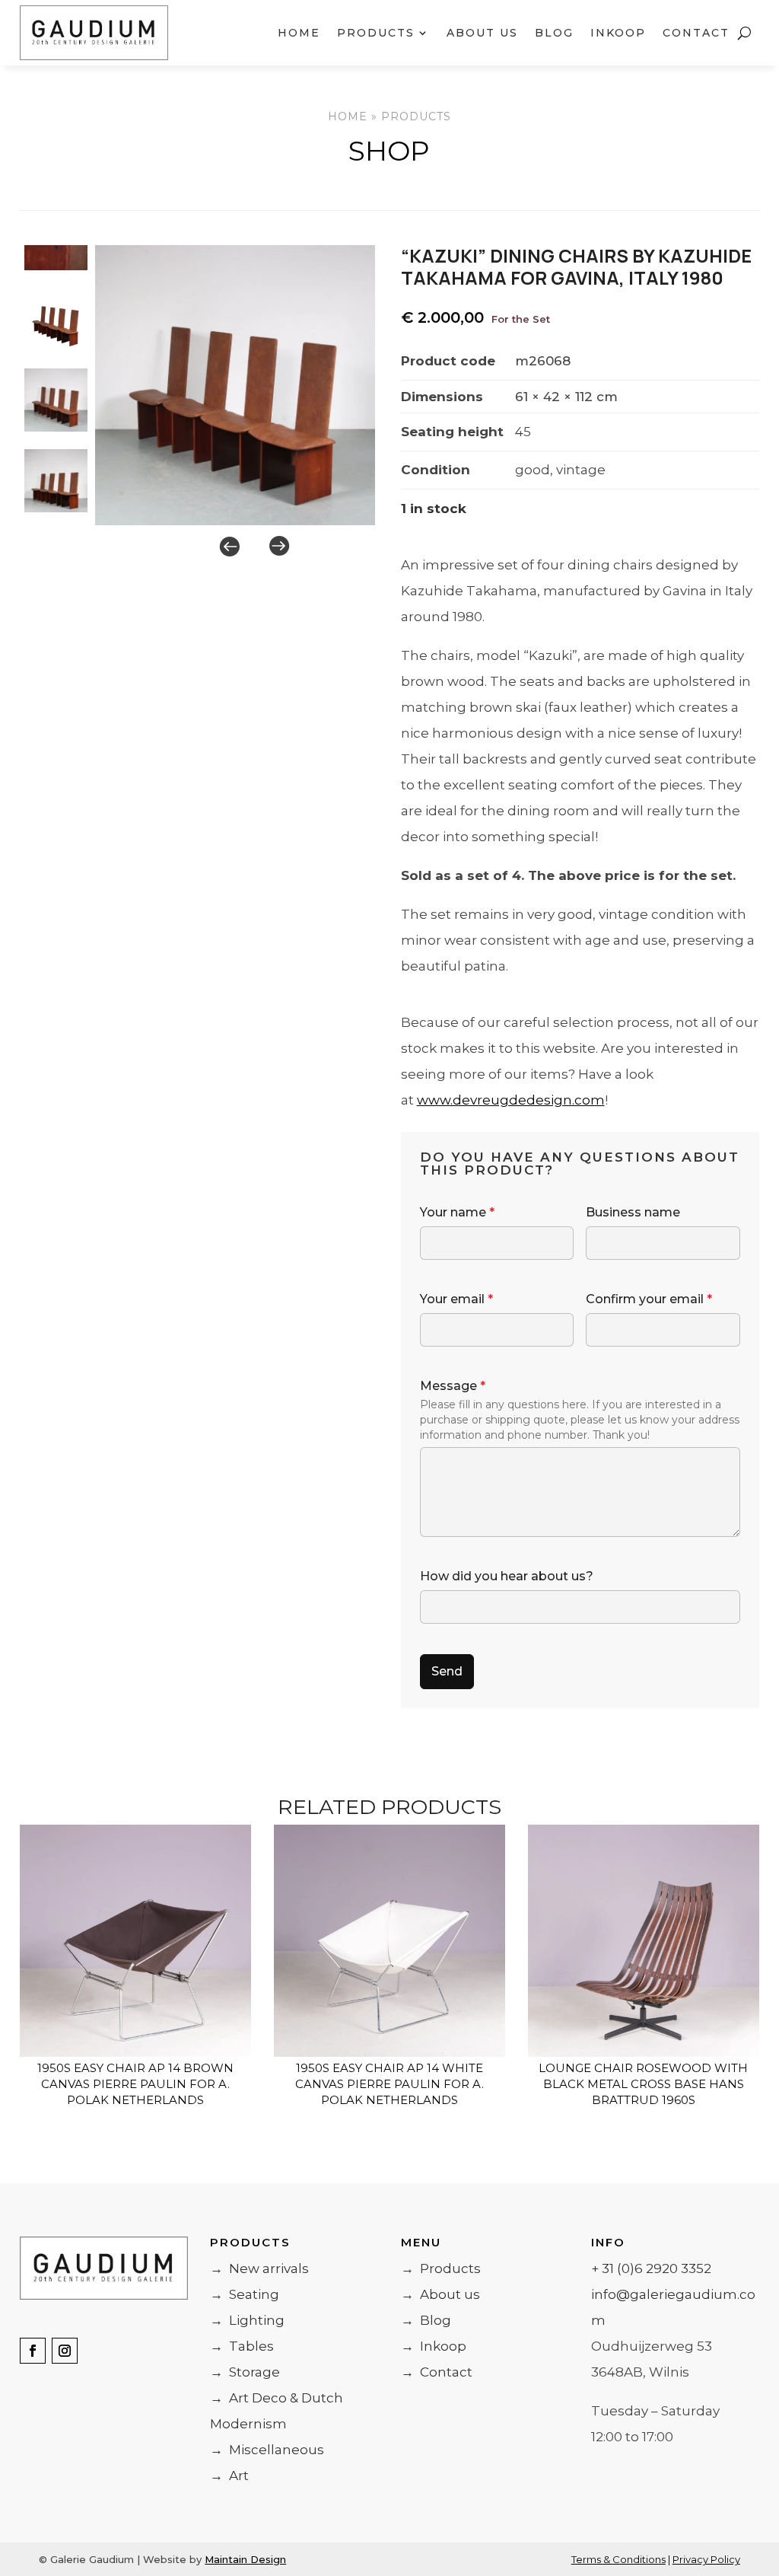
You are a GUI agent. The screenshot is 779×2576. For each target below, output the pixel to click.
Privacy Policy (706, 2559)
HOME (348, 116)
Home (299, 33)
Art (229, 2476)
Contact (696, 33)
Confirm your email (649, 1299)
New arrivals (259, 2268)
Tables (242, 2346)
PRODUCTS (416, 116)
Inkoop (618, 33)
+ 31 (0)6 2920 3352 (651, 2268)
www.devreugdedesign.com (511, 1100)
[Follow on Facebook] (33, 2351)
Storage (245, 2372)
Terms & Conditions (618, 2559)
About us (482, 33)
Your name (457, 1212)
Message (453, 1386)
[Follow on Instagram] (65, 2351)
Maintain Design (245, 2559)
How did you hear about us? (507, 1576)
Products (441, 2268)
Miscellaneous (267, 2450)
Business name (633, 1212)
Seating (245, 2294)
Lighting (247, 2320)
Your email (456, 1299)
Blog (554, 33)
